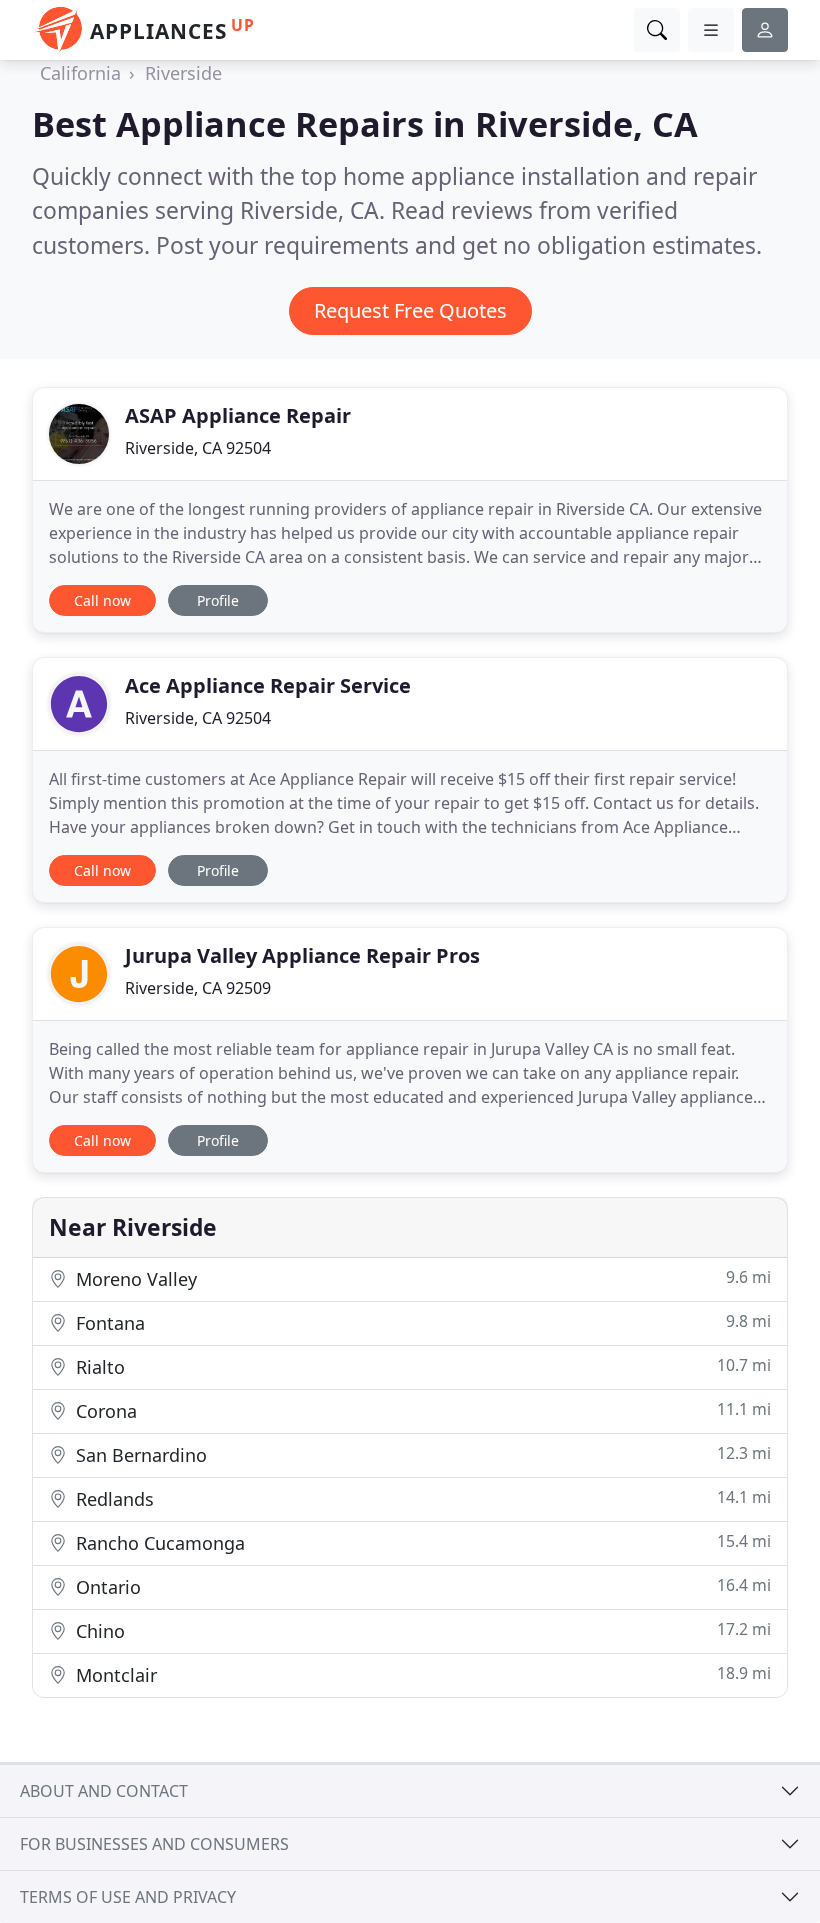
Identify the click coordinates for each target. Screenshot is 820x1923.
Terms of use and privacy (128, 1897)
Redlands (421, 1498)
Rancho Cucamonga (421, 1542)
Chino (421, 1630)
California (80, 73)
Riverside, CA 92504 (198, 448)
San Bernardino (421, 1454)
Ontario (421, 1586)
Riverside (183, 73)
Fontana (421, 1322)
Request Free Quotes (410, 310)
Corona (421, 1410)
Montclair (421, 1674)
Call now (102, 600)
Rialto (421, 1366)
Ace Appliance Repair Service (268, 685)
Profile (218, 600)
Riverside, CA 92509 (198, 988)
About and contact (104, 1791)
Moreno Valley (421, 1278)
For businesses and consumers (154, 1844)
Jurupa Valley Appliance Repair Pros (302, 955)
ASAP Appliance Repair (238, 415)
